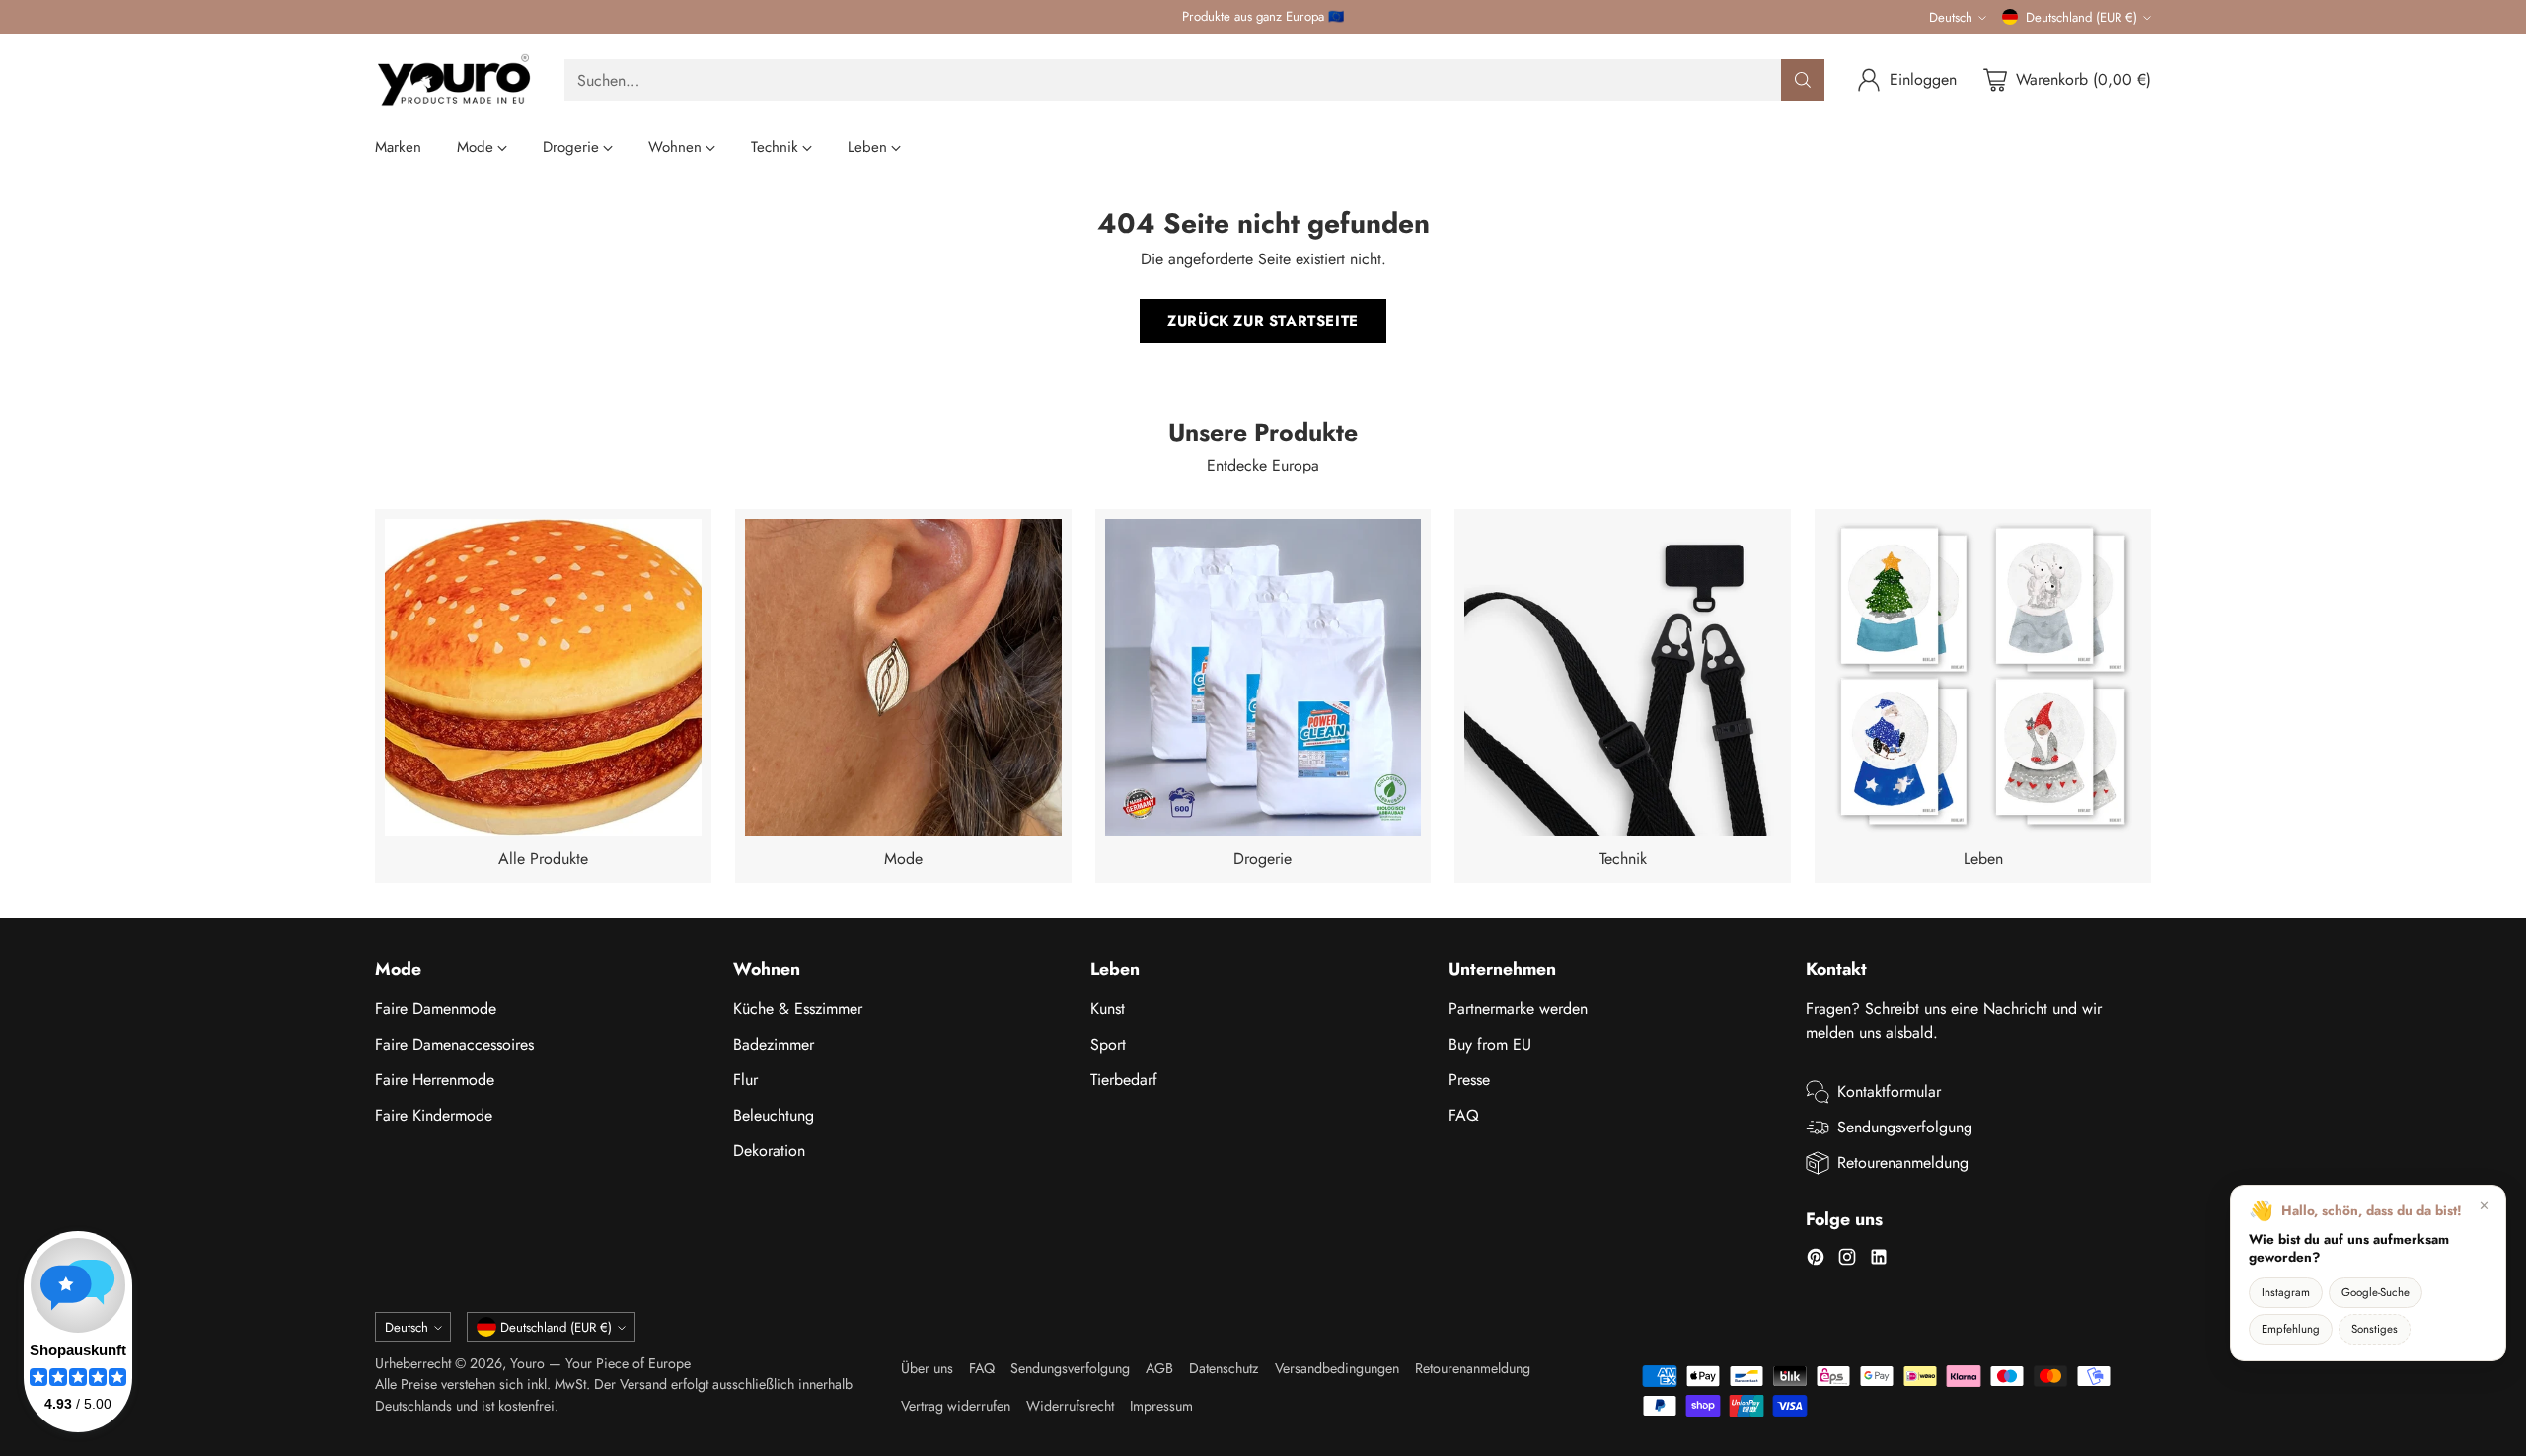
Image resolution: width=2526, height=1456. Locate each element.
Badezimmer (774, 1044)
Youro (527, 1363)
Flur (745, 1080)
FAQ (1464, 1115)
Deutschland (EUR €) (2081, 17)
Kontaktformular (1889, 1092)
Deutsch (1951, 17)
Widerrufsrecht (1070, 1406)
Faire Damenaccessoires (454, 1044)
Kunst (1108, 1009)
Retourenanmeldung (1903, 1163)
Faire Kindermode (434, 1115)
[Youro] (454, 80)
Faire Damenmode (436, 1009)
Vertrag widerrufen (956, 1406)
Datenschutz (1224, 1368)
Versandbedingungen (1337, 1368)
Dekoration (769, 1151)
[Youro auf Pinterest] (1816, 1260)
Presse (1469, 1080)
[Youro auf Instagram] (1847, 1260)
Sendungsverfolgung (1905, 1127)
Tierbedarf (1124, 1080)
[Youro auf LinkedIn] (1879, 1260)
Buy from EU (1490, 1044)
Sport (1108, 1044)
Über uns (927, 1368)
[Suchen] (1803, 80)
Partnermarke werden (1518, 1009)
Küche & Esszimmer (798, 1009)
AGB (1159, 1368)
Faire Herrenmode (435, 1080)
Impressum (1161, 1406)
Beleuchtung (774, 1115)
